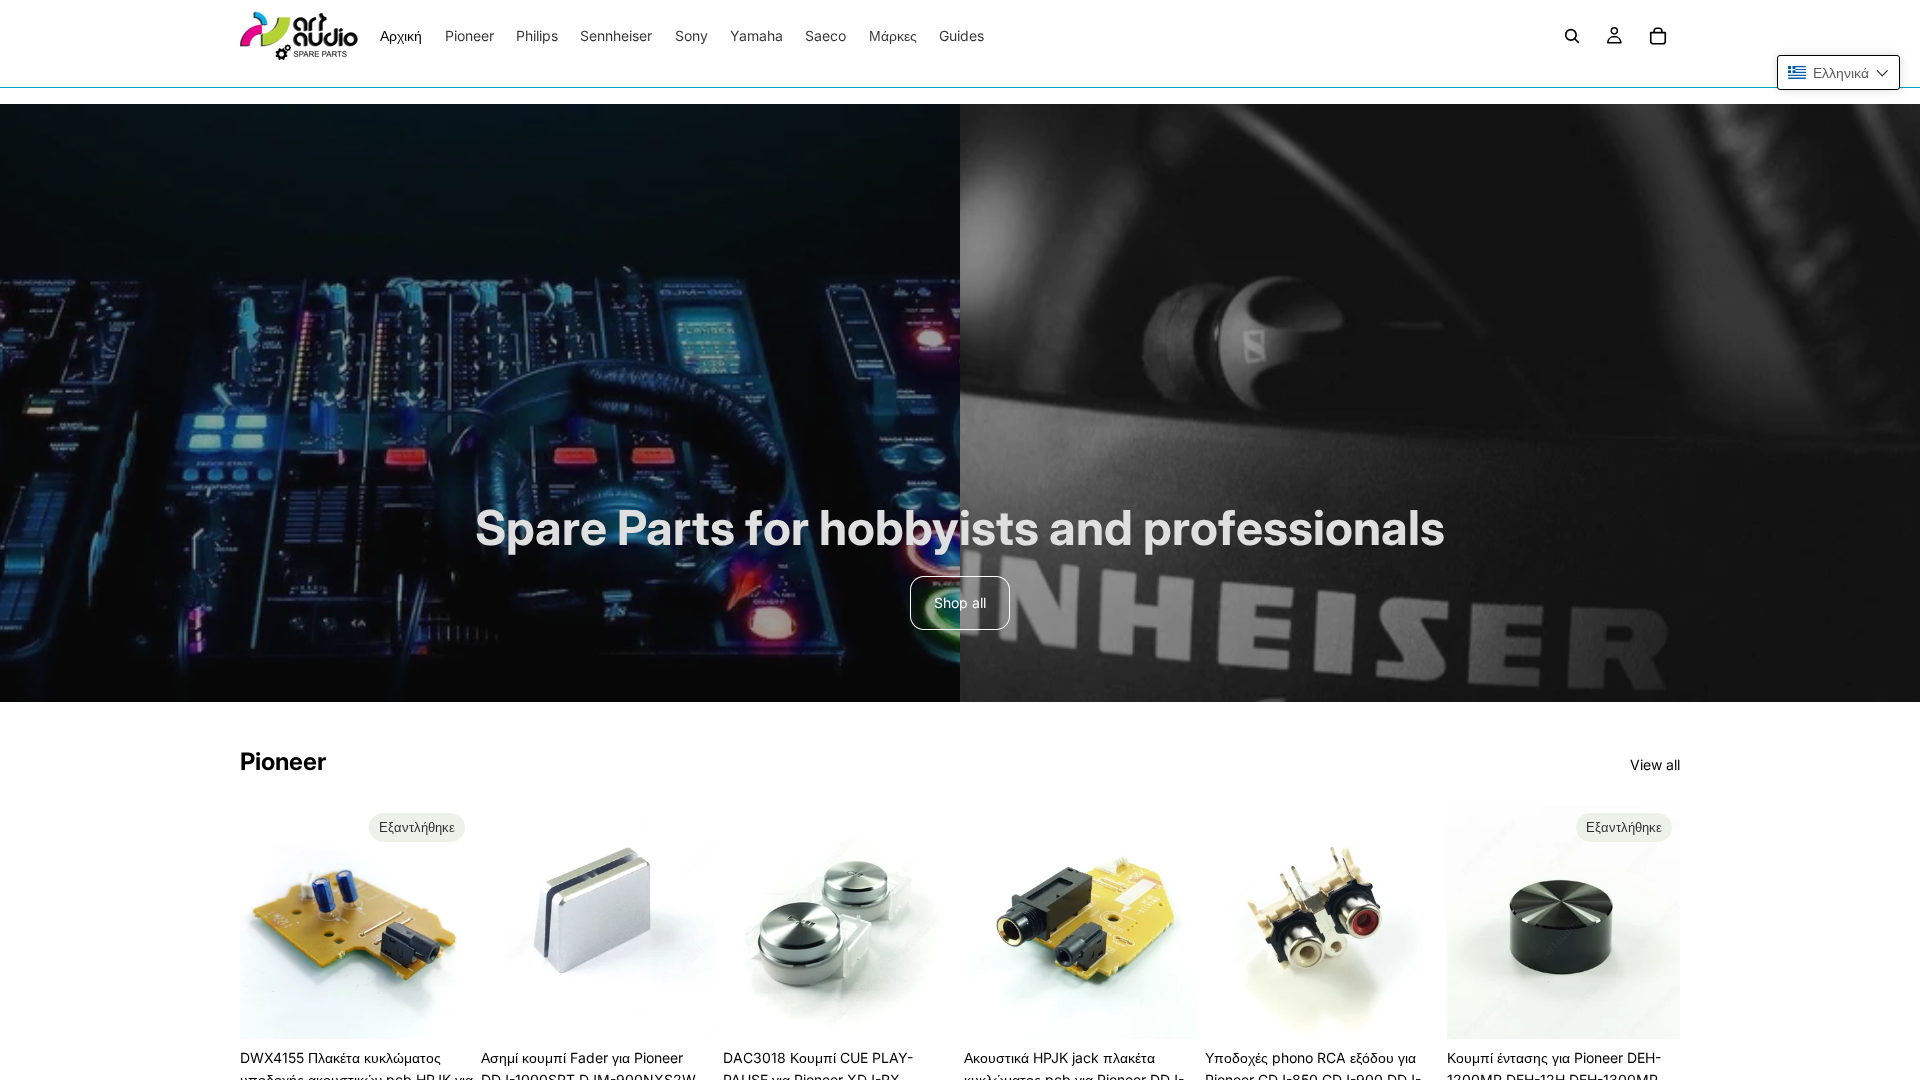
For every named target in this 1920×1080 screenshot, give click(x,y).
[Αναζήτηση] (1572, 36)
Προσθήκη (701, 1007)
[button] (1838, 72)
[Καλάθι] (1658, 36)
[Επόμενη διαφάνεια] (451, 922)
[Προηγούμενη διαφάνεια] (262, 922)
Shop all (960, 602)
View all (1655, 764)
